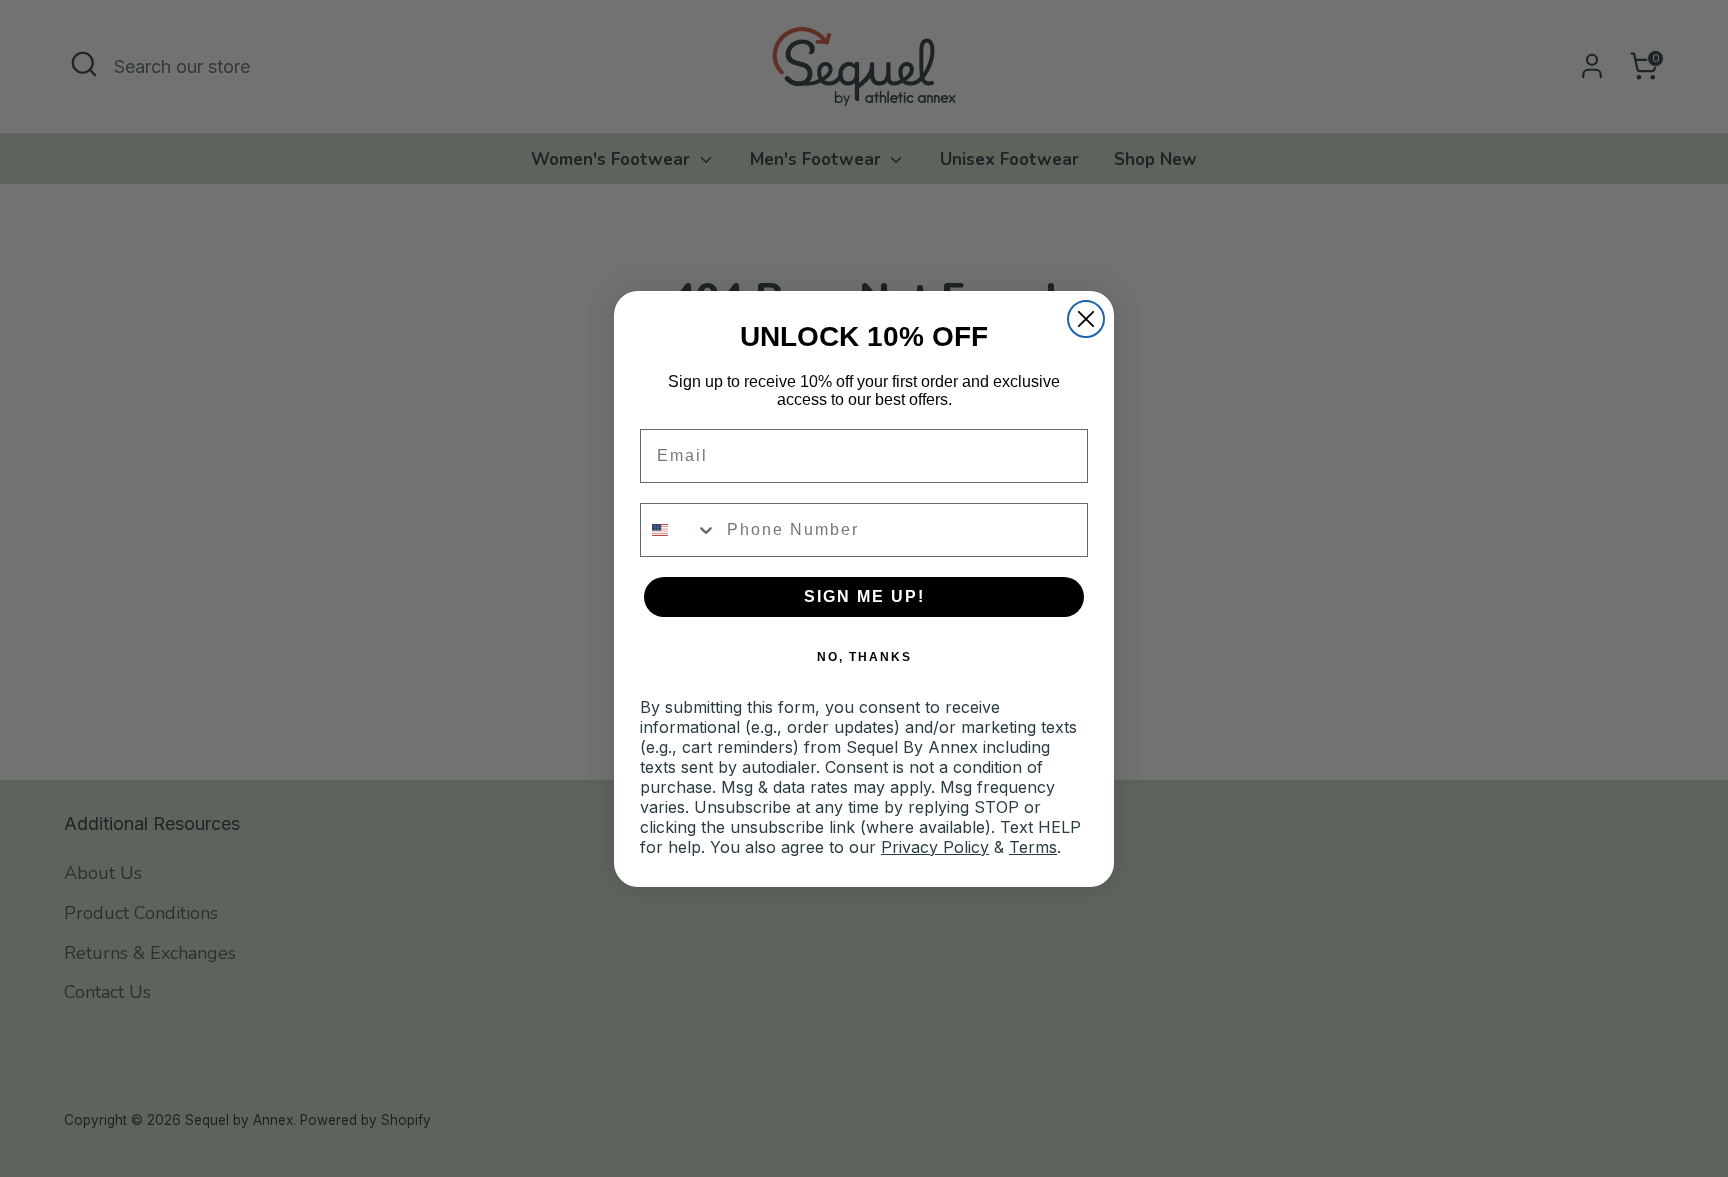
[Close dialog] (1086, 319)
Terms (1033, 847)
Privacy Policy (935, 847)
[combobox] (679, 530)
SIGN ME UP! (864, 596)
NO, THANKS (864, 657)
